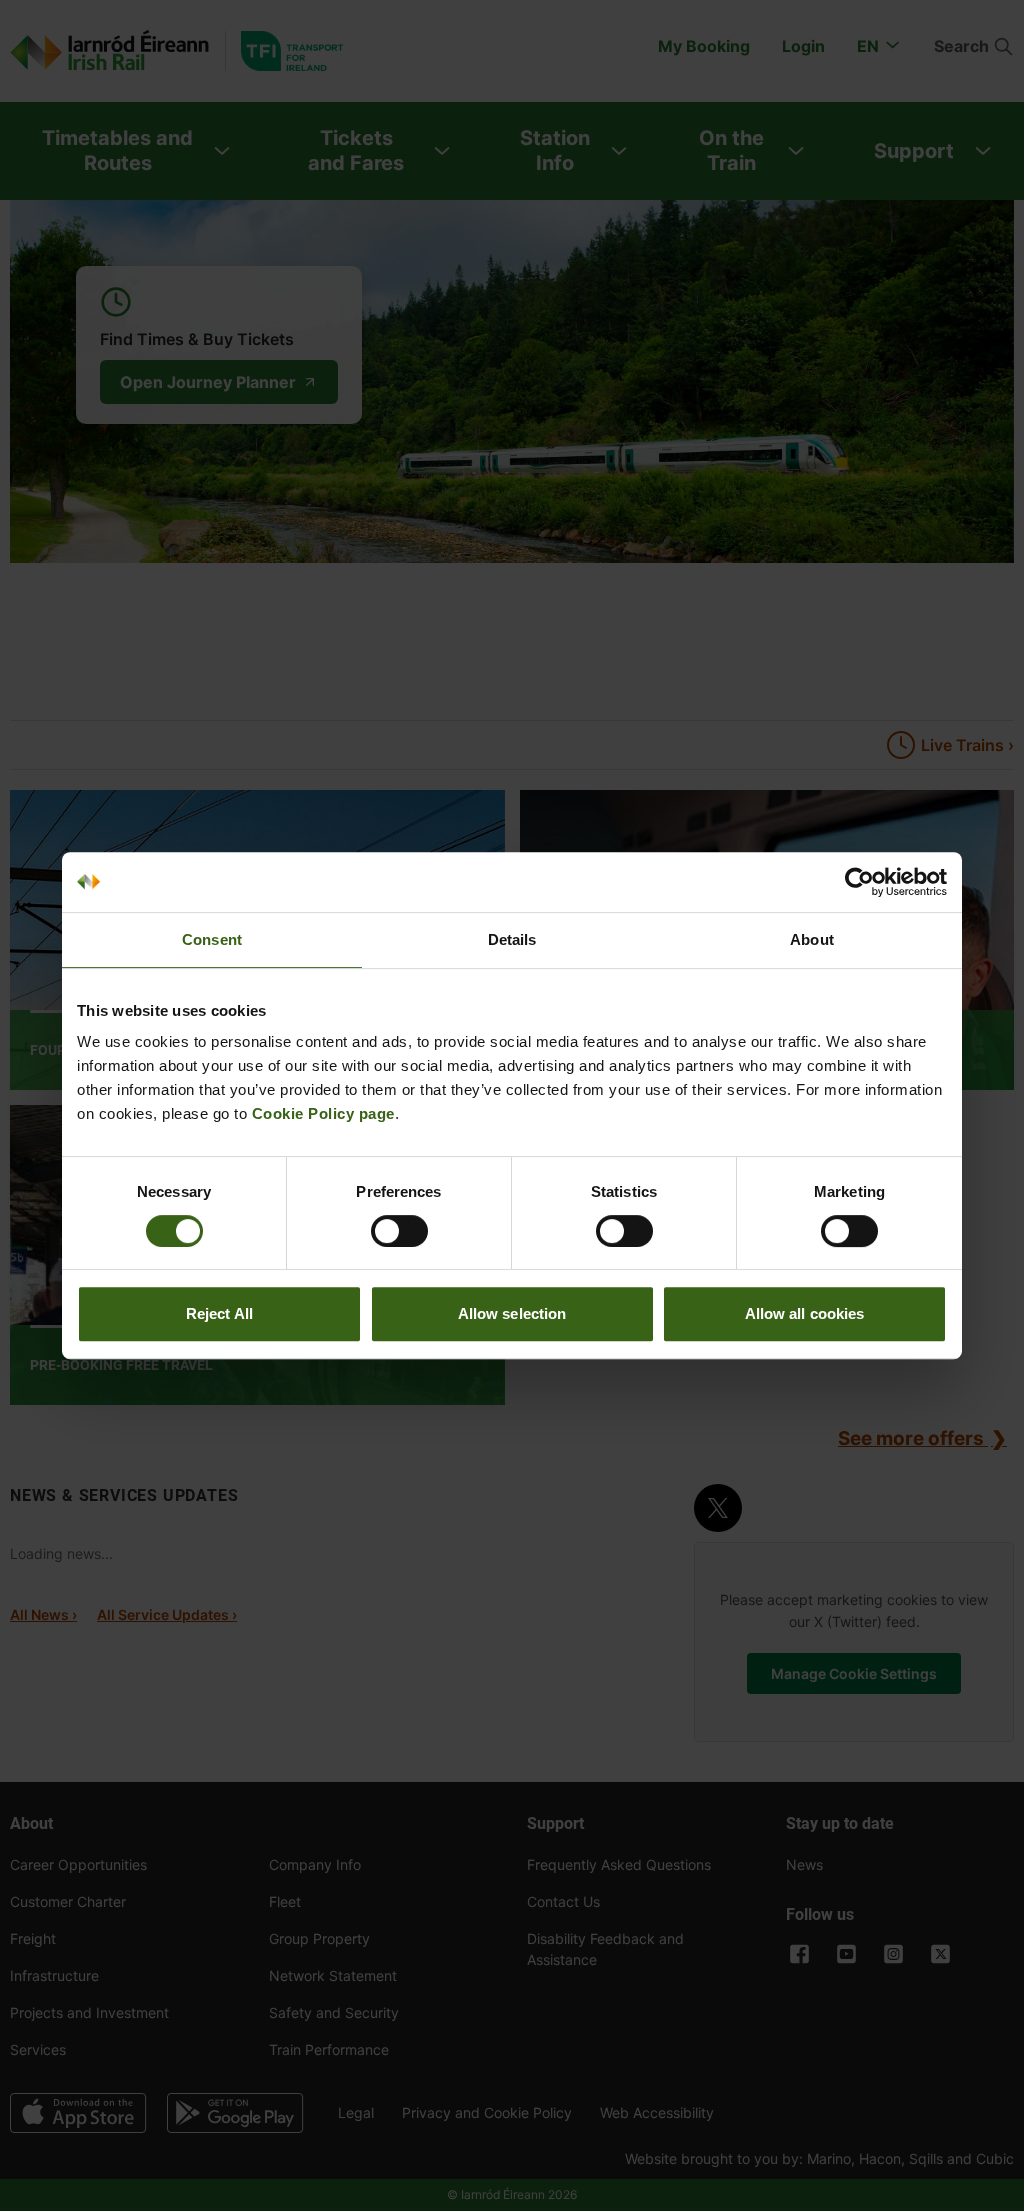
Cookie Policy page (323, 1113)
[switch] (399, 1231)
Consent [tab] (212, 939)
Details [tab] (512, 939)
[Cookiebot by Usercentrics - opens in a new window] (859, 882)
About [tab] (812, 939)
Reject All (219, 1313)
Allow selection (512, 1313)
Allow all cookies (805, 1313)
